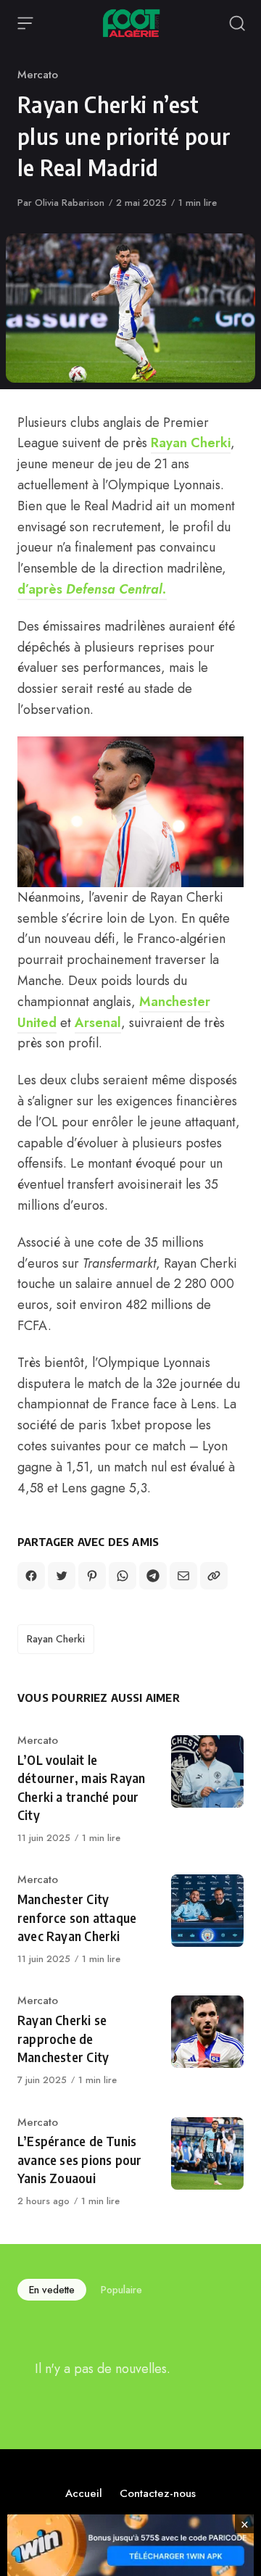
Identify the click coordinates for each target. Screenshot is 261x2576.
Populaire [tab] (121, 2290)
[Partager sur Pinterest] (92, 1576)
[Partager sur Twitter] (62, 1576)
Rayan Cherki (191, 443)
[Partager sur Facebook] (31, 1576)
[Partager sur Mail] (183, 1576)
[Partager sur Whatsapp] (123, 1576)
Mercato (38, 75)
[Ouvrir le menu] (25, 23)
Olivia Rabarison (70, 203)
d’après (92, 589)
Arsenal (98, 1023)
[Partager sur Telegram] (153, 1576)
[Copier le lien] (214, 1576)
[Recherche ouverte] (237, 23)
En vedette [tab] (52, 2290)
